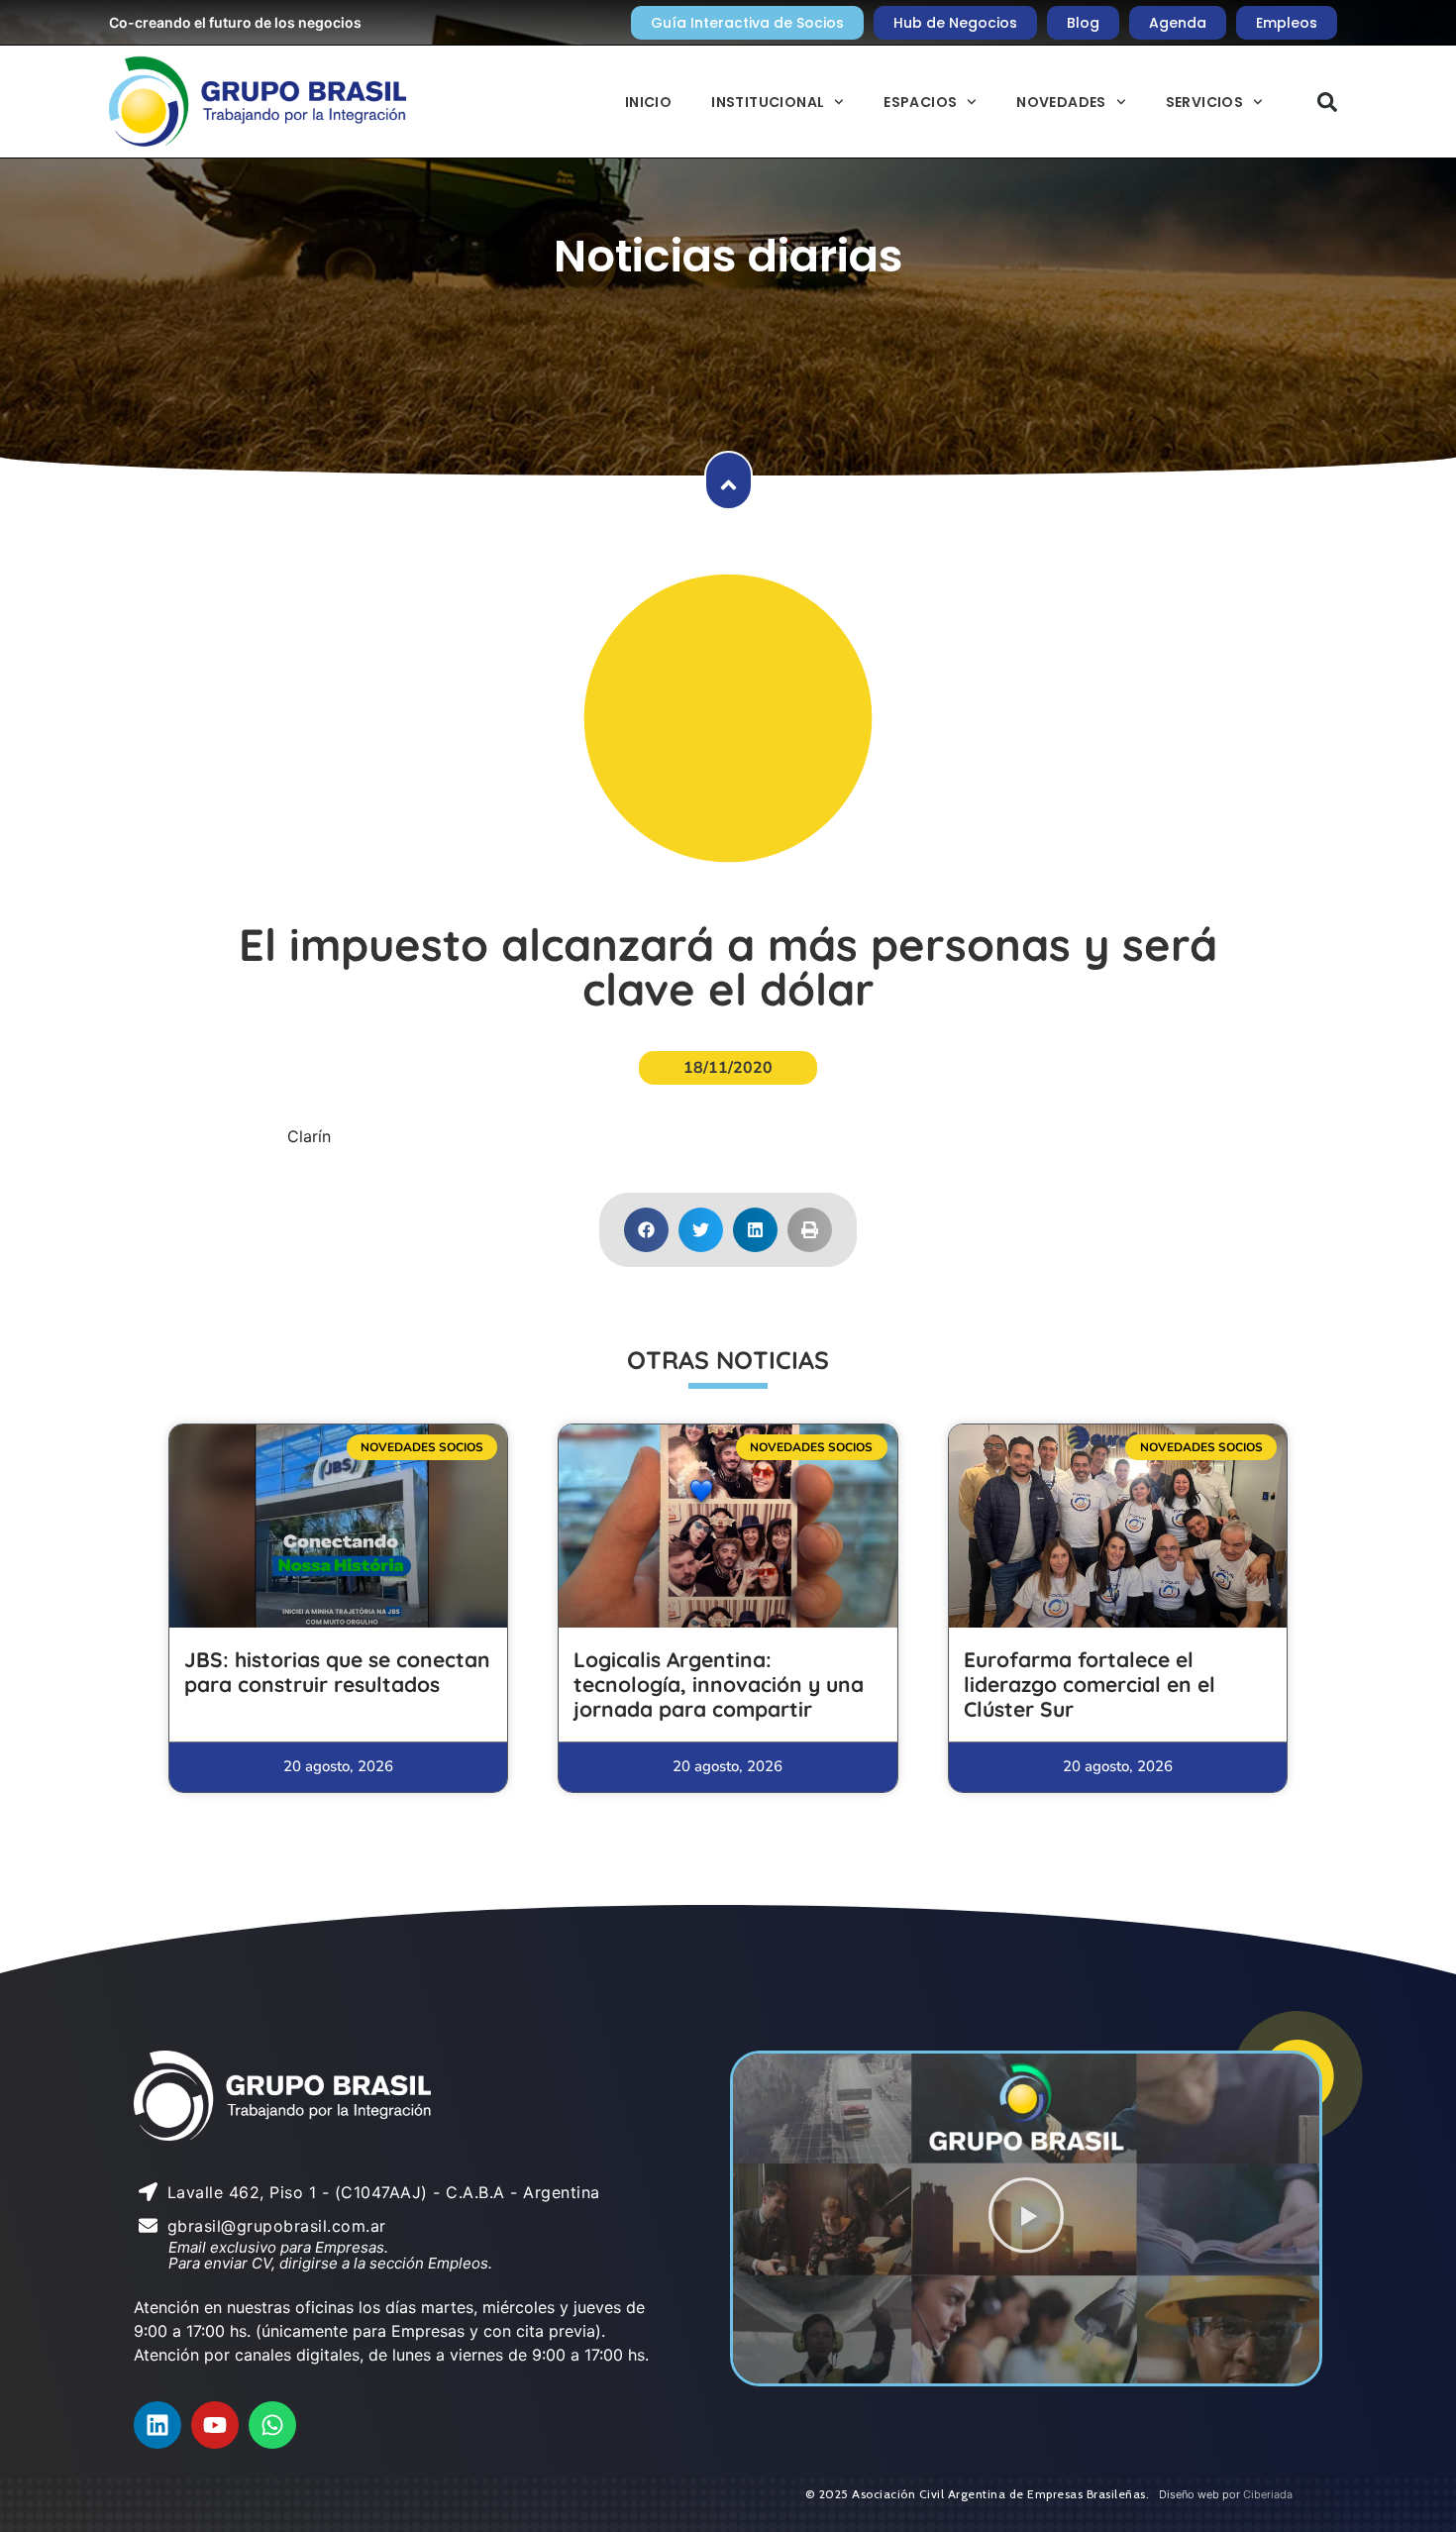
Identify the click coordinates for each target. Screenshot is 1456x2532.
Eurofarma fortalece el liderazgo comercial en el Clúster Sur (1090, 1684)
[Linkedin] (157, 2425)
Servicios (1205, 102)
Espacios (920, 102)
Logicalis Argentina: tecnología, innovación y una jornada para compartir (719, 1684)
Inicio (648, 102)
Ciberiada (1268, 2494)
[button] (1327, 102)
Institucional (768, 102)
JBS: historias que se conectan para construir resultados (337, 1672)
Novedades (1061, 102)
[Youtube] (215, 2425)
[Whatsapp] (272, 2425)
